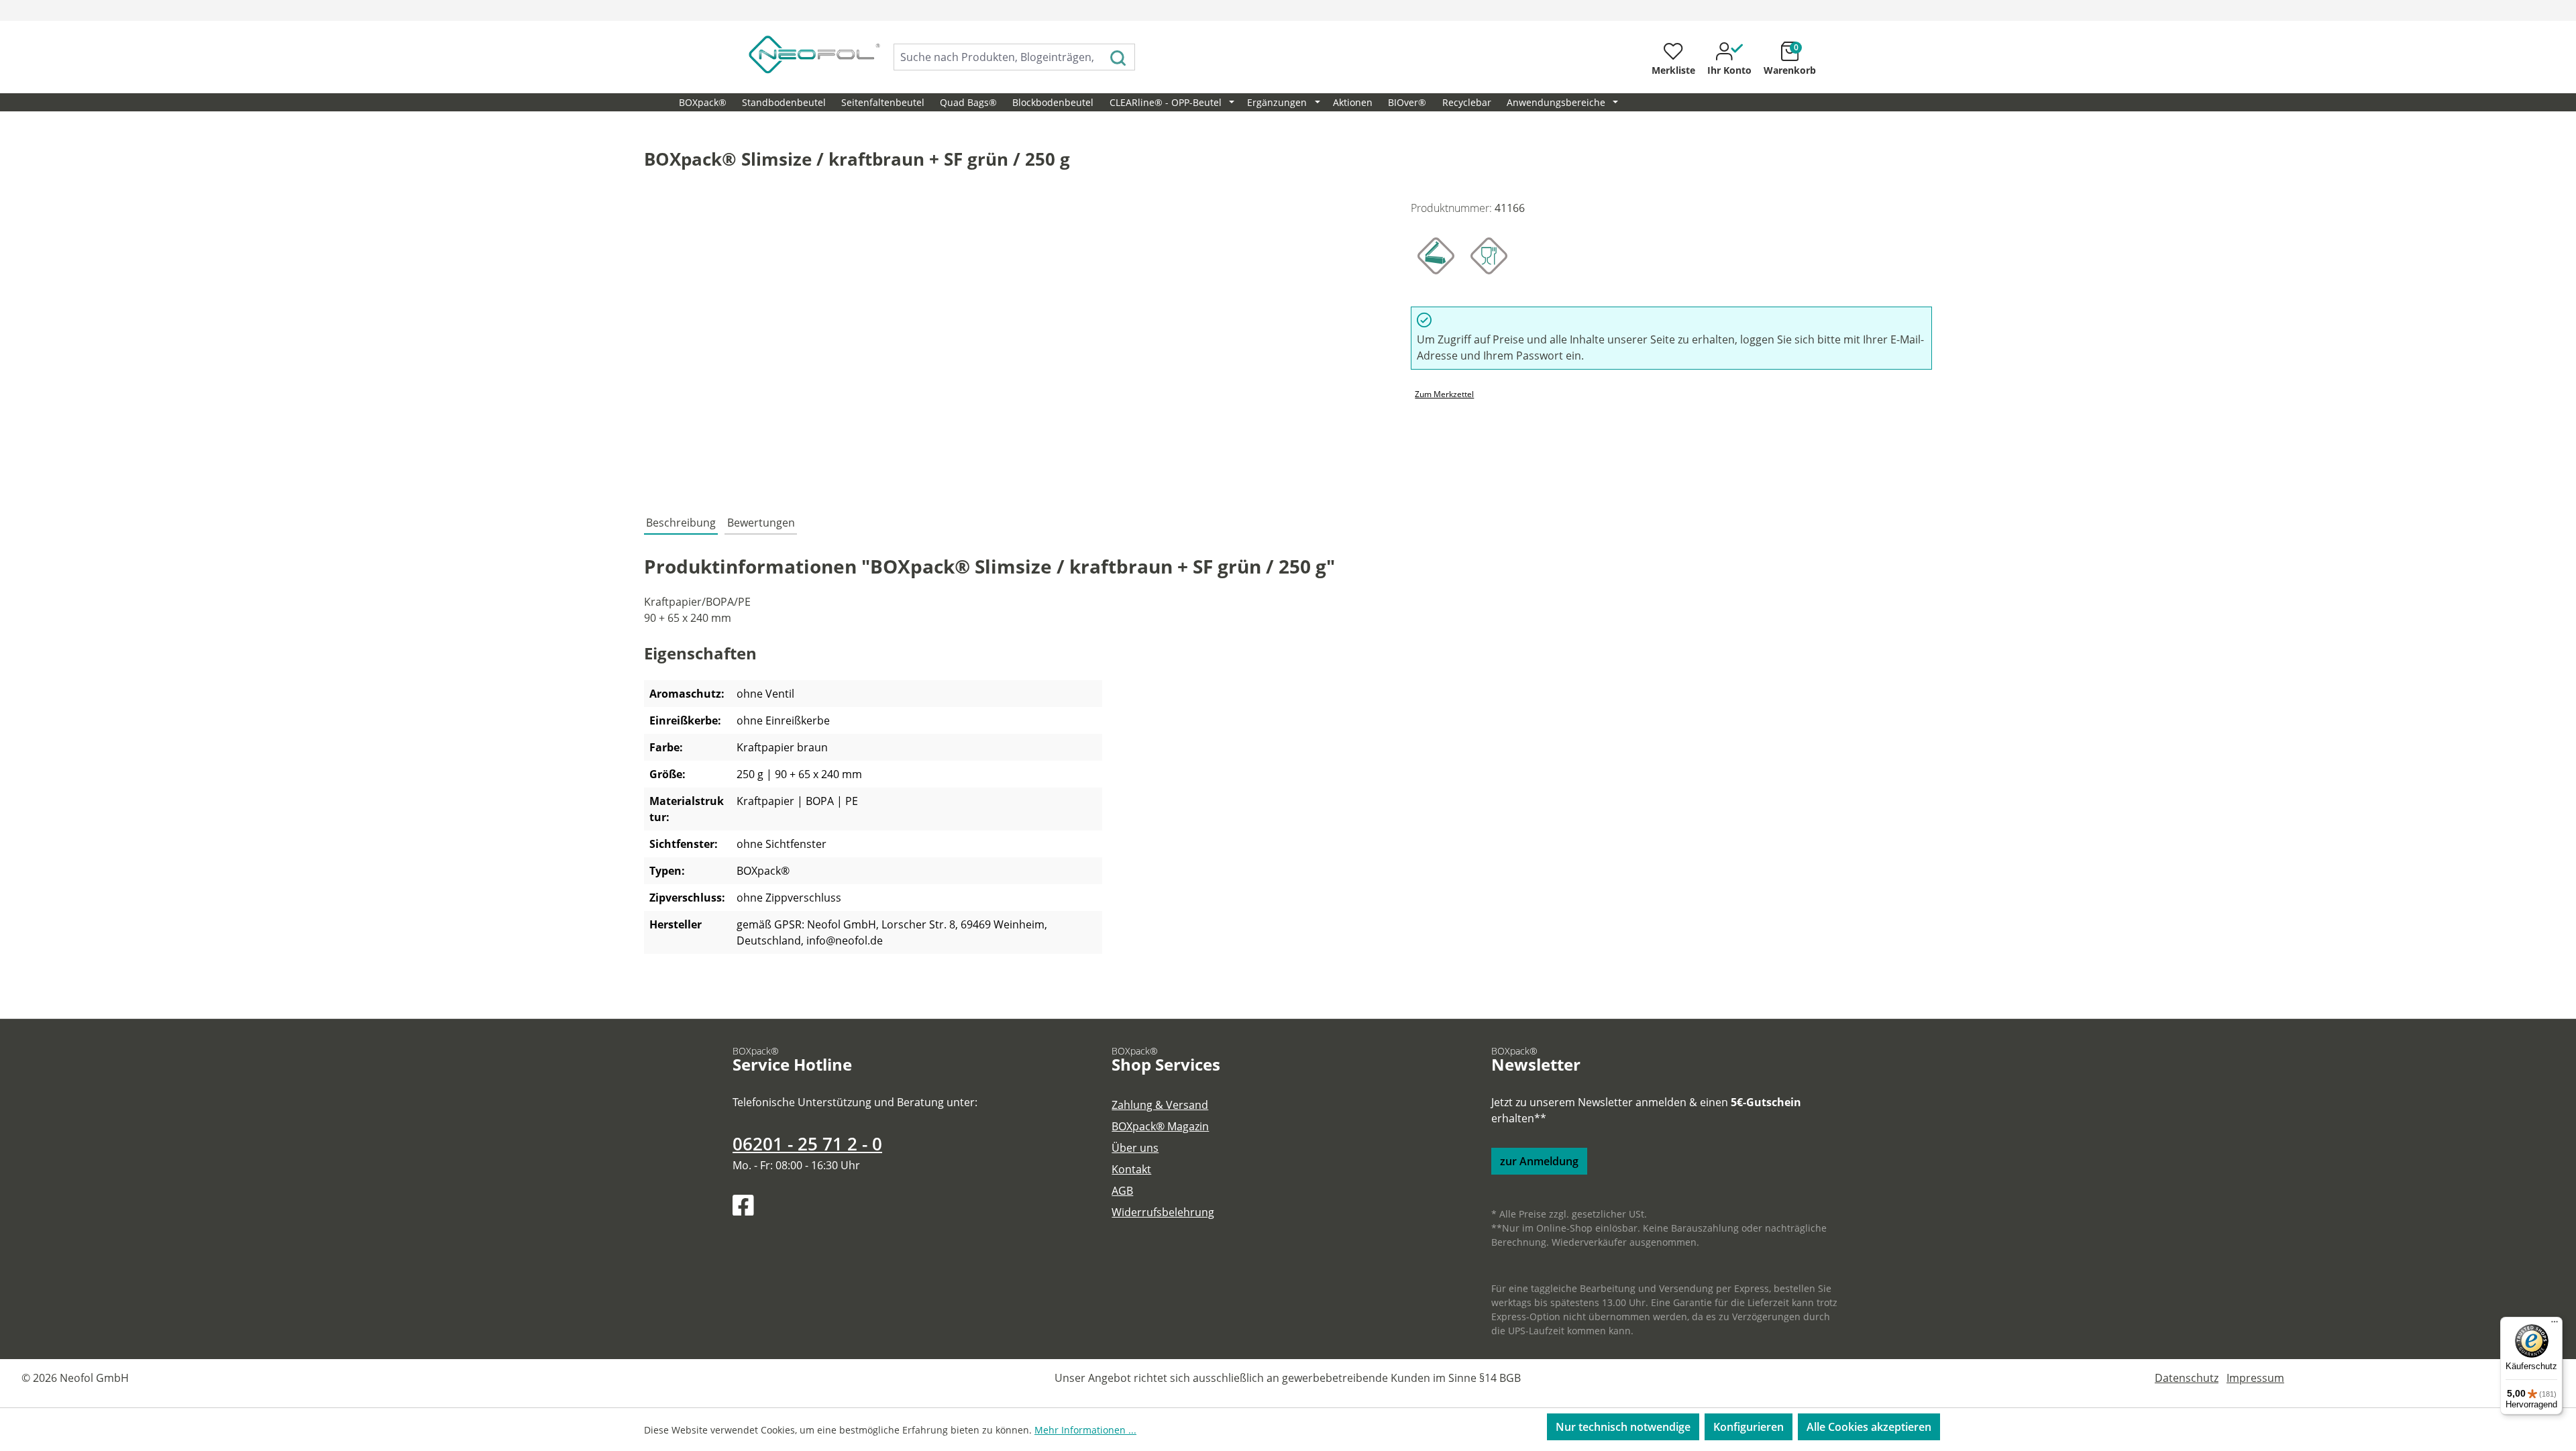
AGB (1122, 1191)
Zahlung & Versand (1160, 1105)
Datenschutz (2187, 1378)
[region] (1014, 344)
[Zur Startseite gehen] (800, 54)
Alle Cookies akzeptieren (1869, 1427)
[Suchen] (1119, 57)
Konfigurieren (1749, 1427)
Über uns (1135, 1148)
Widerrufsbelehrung (1163, 1212)
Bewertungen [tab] (761, 523)
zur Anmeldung (1539, 1161)
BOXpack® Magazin (1160, 1126)
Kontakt (1131, 1169)
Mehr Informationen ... (1085, 1430)
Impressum (2255, 1378)
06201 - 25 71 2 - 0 (807, 1144)
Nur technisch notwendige (1623, 1427)
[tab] (681, 523)
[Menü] (2555, 1325)
